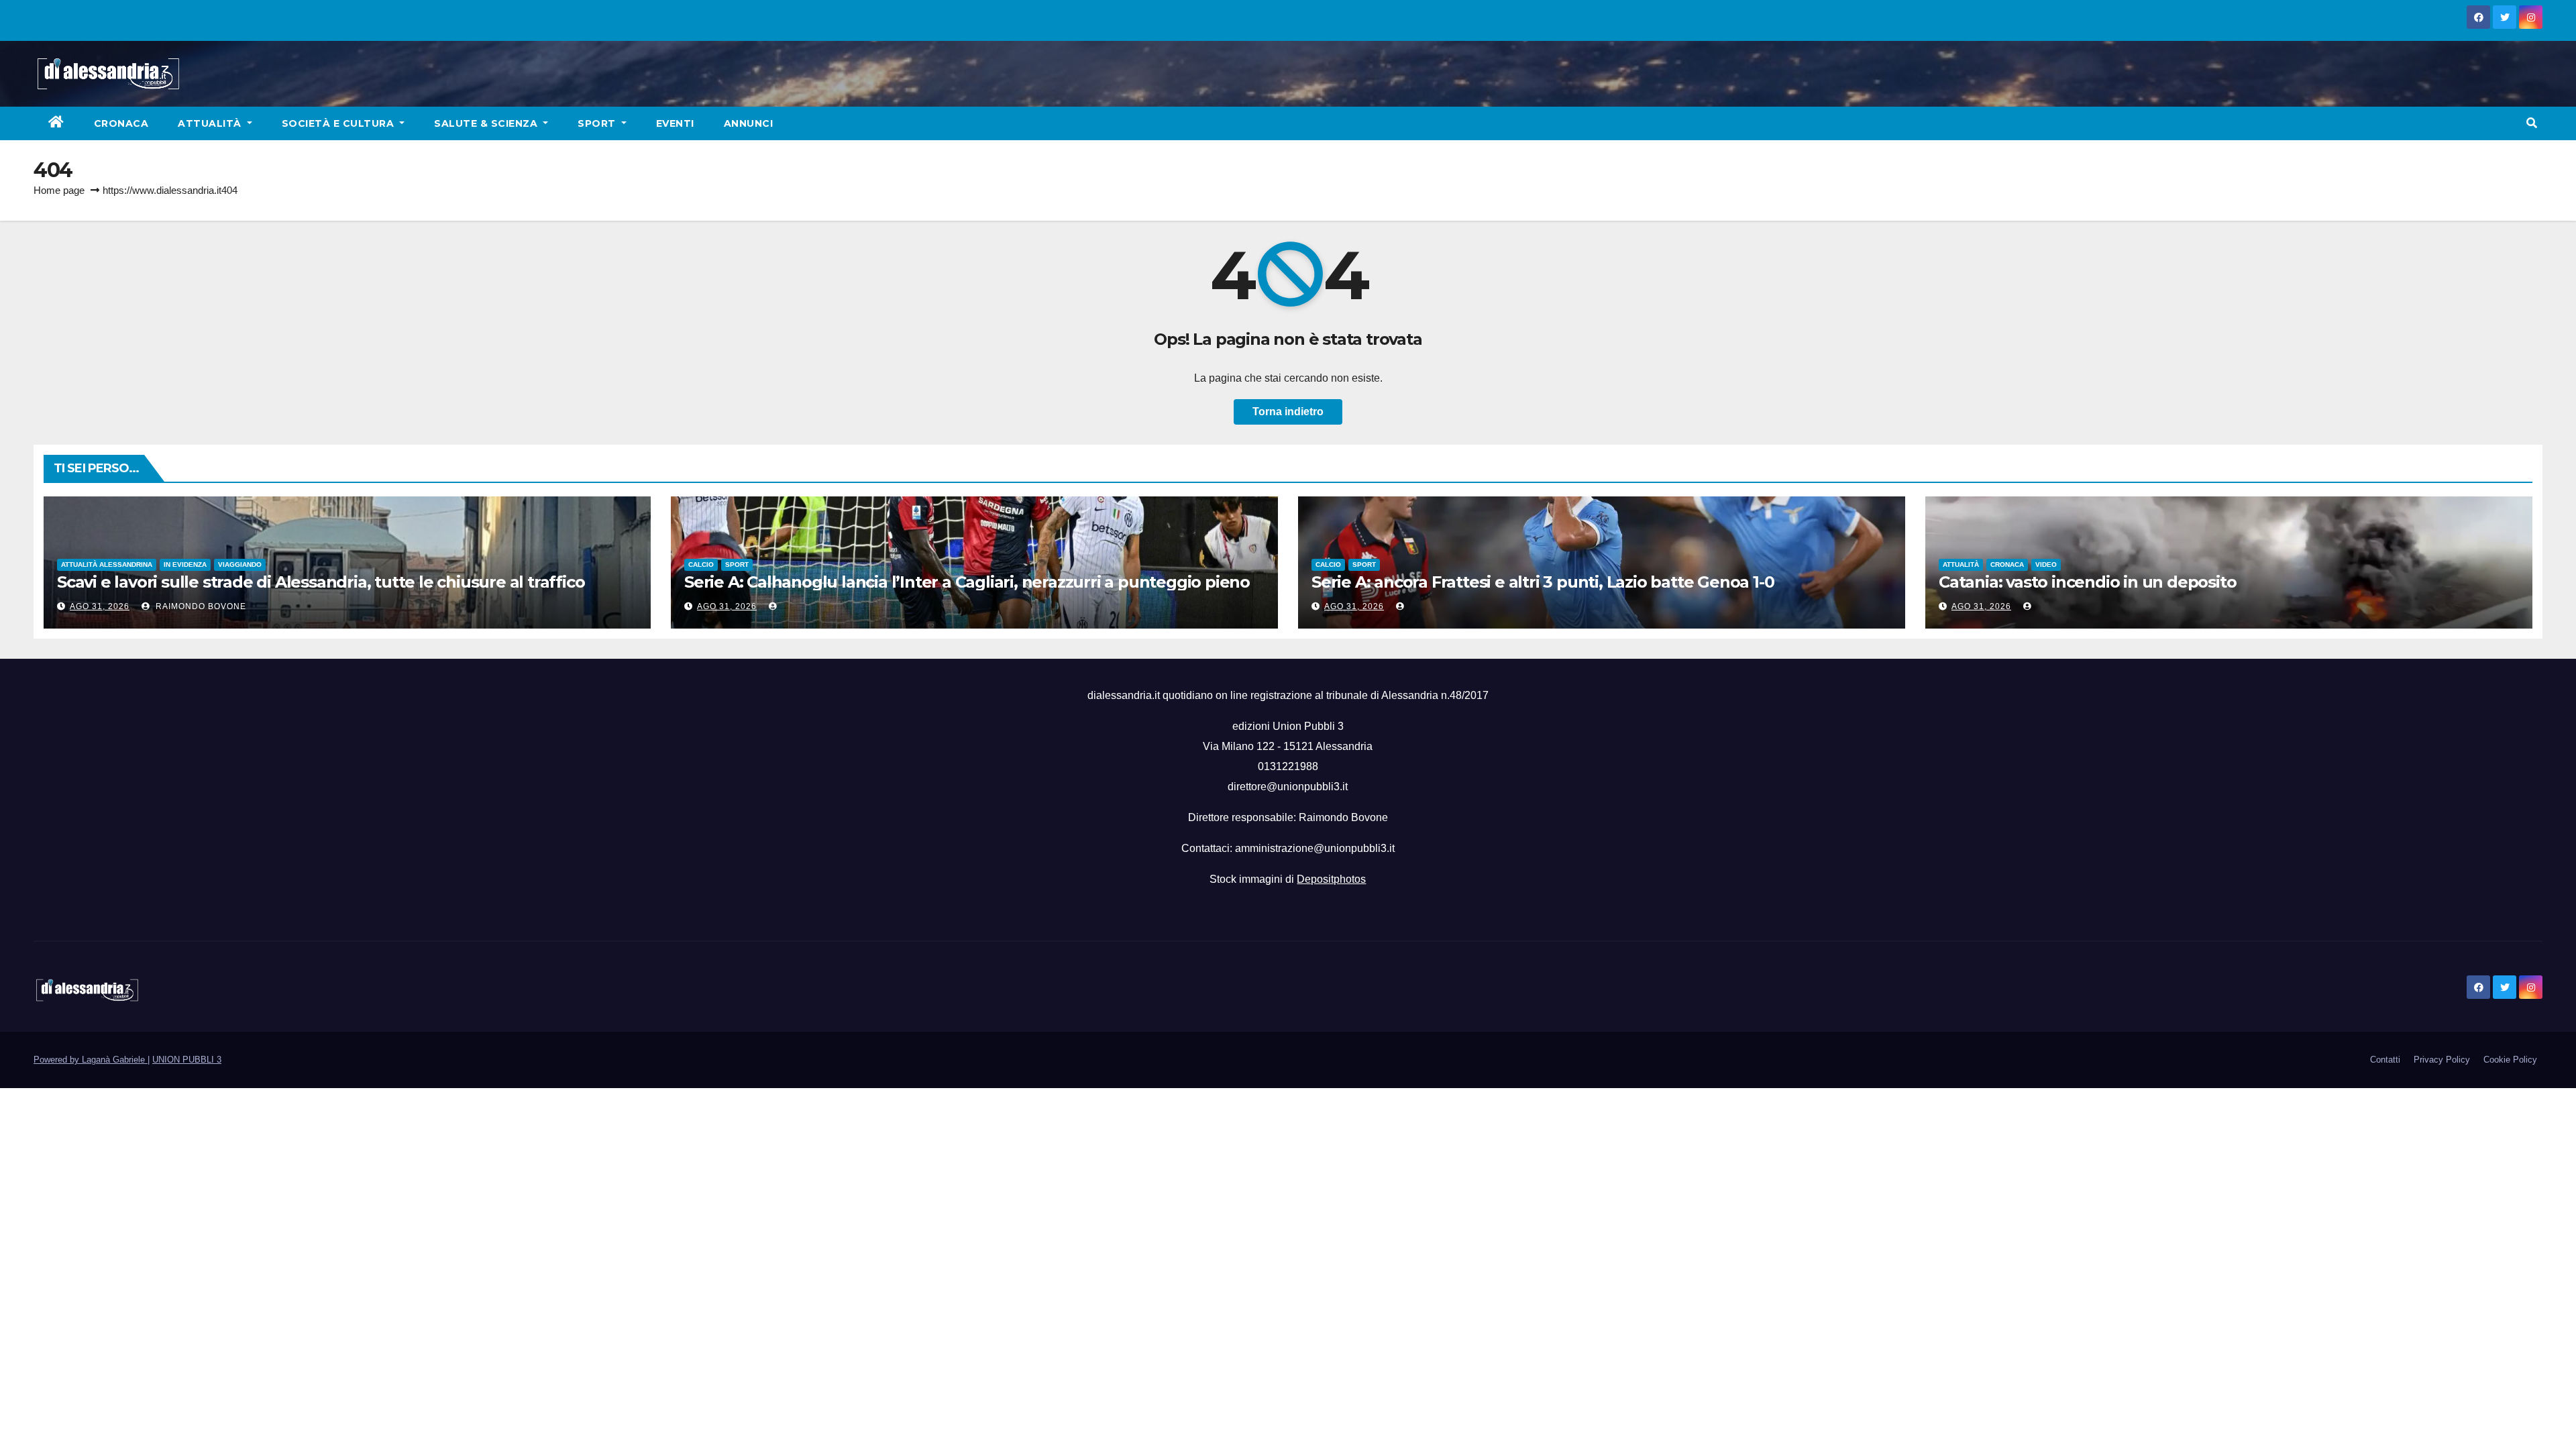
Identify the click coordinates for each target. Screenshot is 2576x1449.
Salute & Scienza (487, 123)
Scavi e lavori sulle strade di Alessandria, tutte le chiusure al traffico (321, 582)
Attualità (211, 123)
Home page (59, 190)
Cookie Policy (2510, 1060)
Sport (598, 123)
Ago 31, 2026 (100, 606)
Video (2046, 565)
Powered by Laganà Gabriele (91, 1060)
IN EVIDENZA (185, 565)
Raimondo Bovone (200, 606)
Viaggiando (240, 565)
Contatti (2385, 1060)
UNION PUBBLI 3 (187, 1060)
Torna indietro (1288, 412)
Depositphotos (1331, 879)
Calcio (701, 565)
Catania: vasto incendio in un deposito (2087, 582)
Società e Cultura (339, 123)
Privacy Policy (2442, 1060)
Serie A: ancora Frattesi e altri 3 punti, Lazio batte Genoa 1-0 (1543, 582)
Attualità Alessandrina (107, 565)
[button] (2532, 123)
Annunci (749, 123)
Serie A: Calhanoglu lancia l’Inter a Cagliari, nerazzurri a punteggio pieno (967, 582)
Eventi (675, 123)
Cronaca (121, 123)
